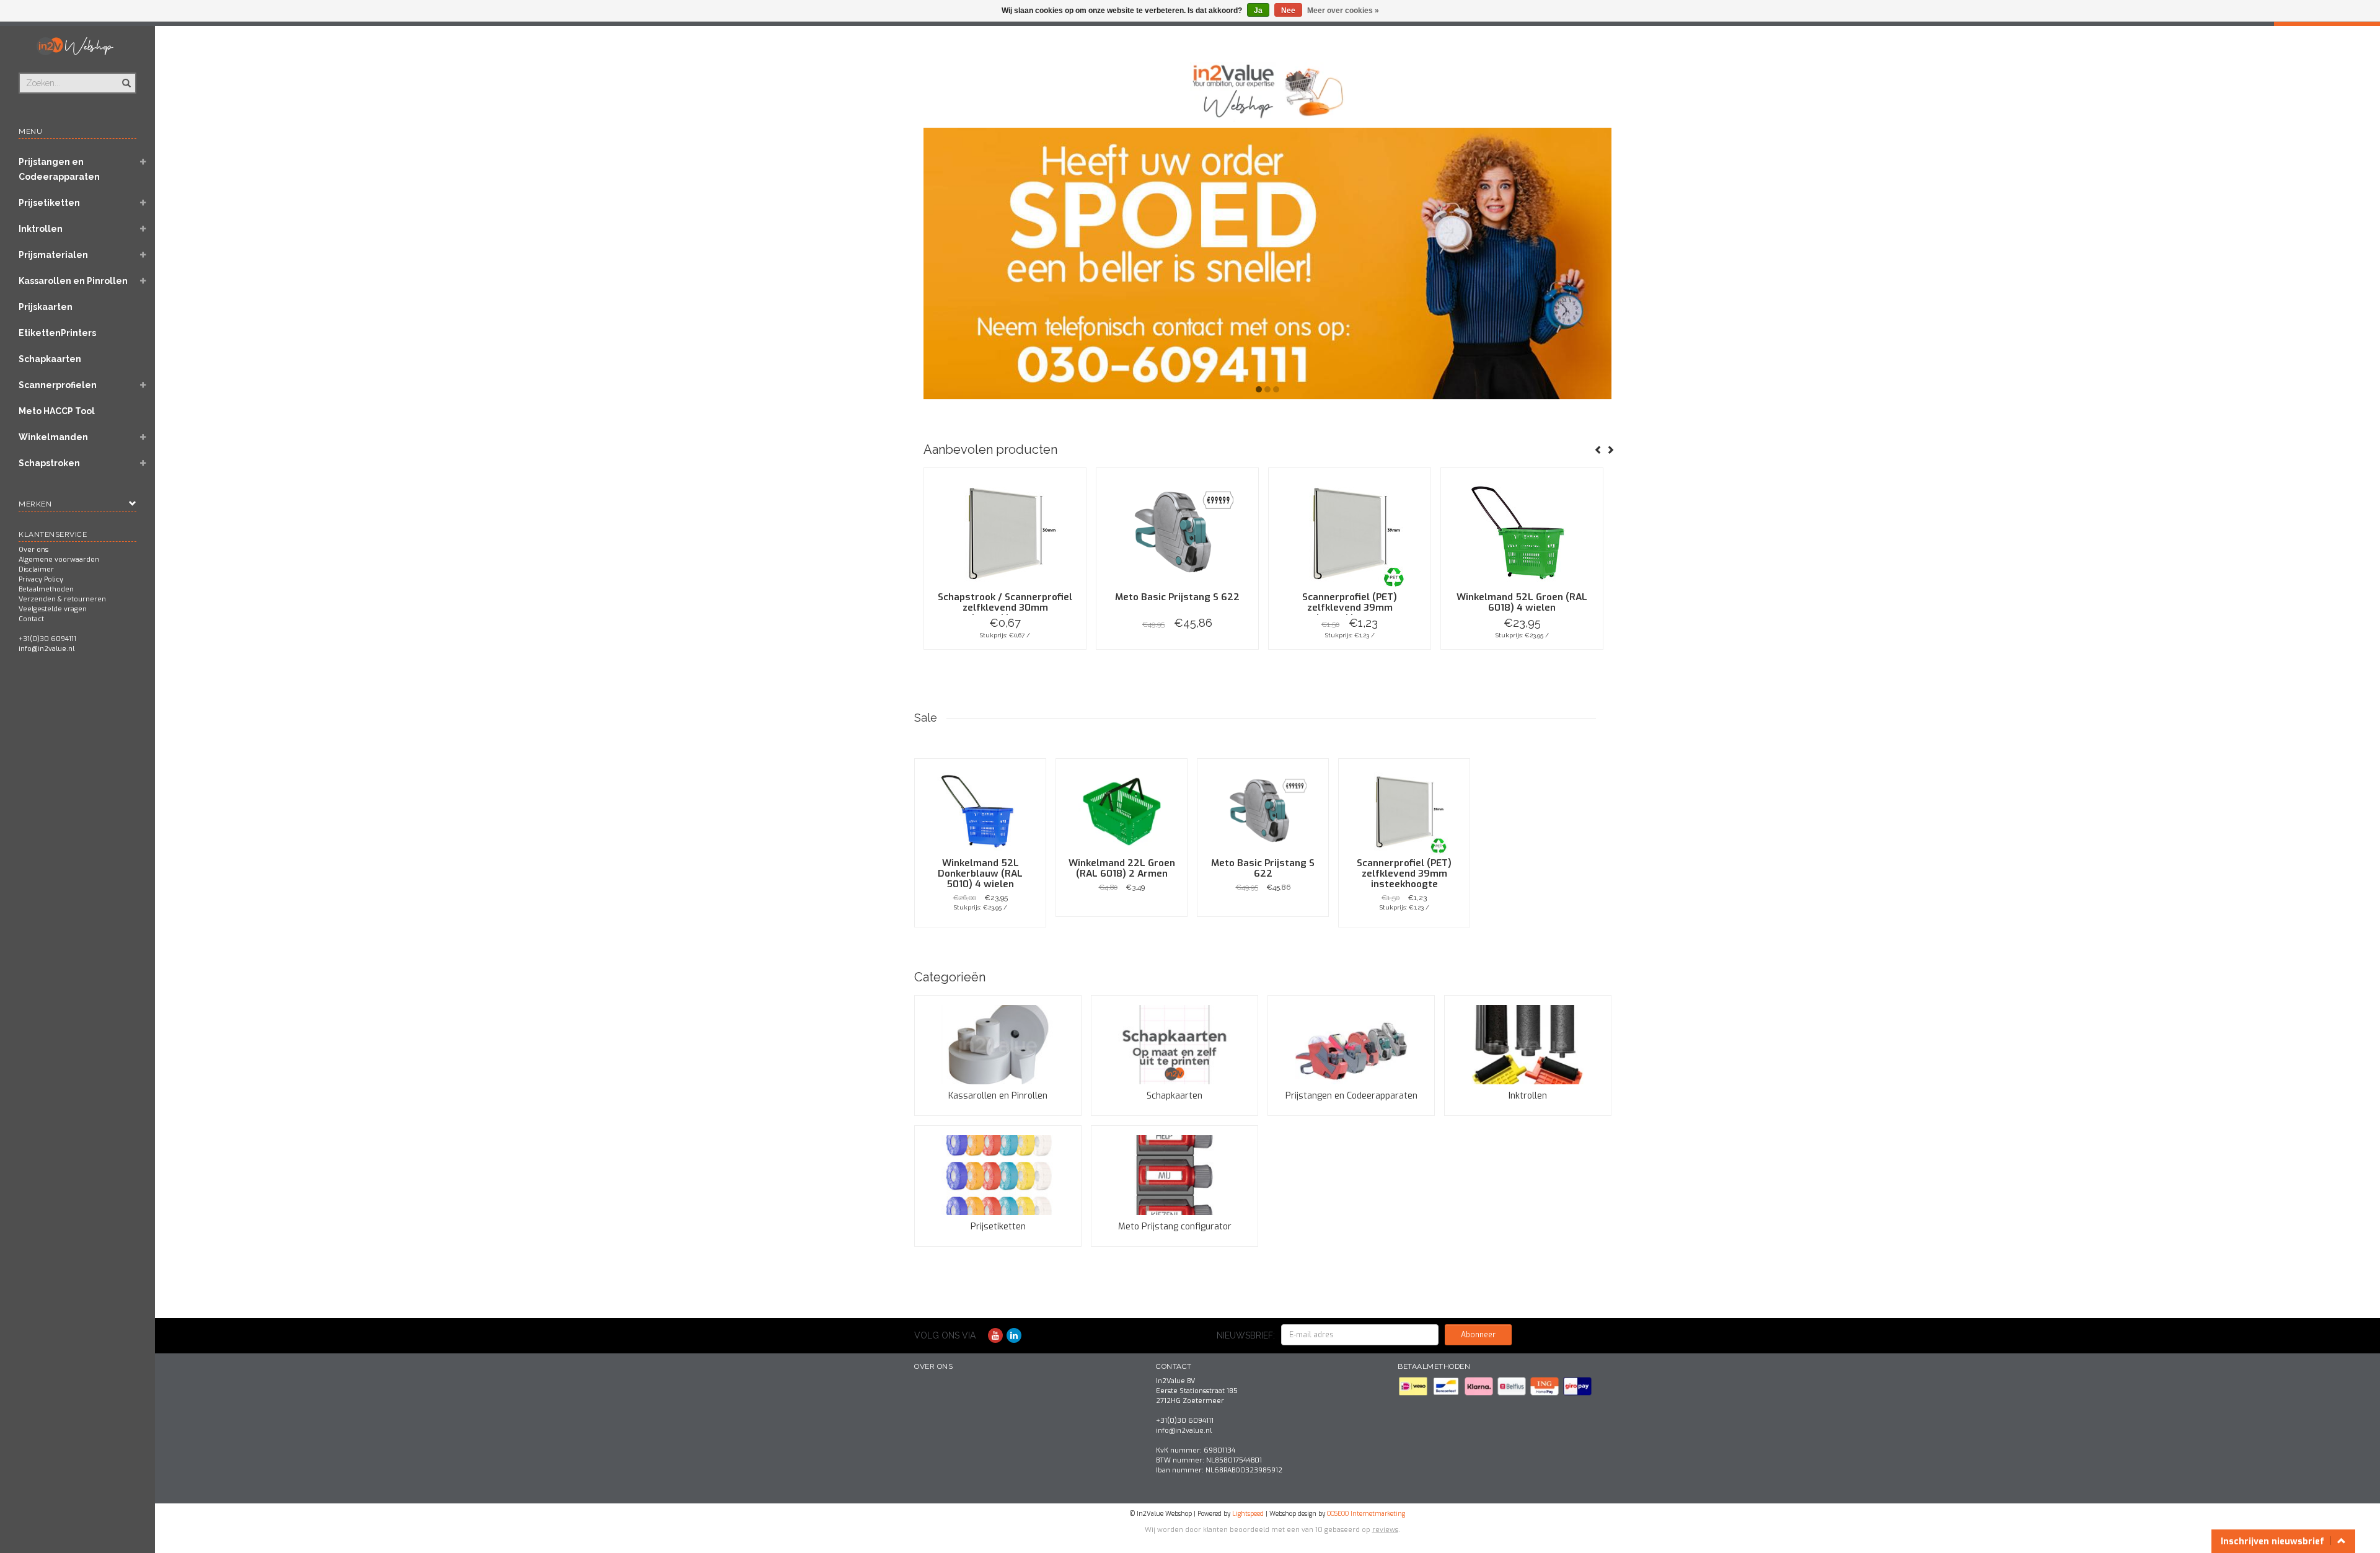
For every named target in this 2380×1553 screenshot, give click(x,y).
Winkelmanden (53, 437)
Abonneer (1478, 1335)
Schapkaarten (50, 359)
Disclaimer (36, 569)
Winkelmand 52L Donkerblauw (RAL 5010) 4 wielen (980, 874)
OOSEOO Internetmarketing (1366, 1514)
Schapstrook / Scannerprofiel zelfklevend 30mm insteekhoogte (1005, 608)
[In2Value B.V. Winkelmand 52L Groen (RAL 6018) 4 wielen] (1522, 533)
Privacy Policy (41, 579)
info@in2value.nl (46, 649)
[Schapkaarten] (1175, 1045)
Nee (1288, 11)
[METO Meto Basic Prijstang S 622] (1177, 533)
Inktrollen (41, 229)
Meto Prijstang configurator (1175, 1227)
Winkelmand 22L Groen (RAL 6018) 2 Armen (1122, 868)
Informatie (980, 927)
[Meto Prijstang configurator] (1175, 1175)
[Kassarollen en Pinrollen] (998, 1045)
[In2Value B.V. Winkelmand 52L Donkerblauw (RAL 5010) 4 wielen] (980, 812)
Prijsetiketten (49, 203)
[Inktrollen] (1528, 1045)
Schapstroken (49, 463)
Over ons (33, 550)
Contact (31, 619)
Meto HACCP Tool (57, 411)
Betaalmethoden (46, 589)
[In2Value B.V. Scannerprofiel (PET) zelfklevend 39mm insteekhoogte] (1350, 533)
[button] (143, 163)
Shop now (1005, 650)
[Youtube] (995, 1336)
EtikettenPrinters (57, 333)
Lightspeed (1248, 1514)
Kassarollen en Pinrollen (73, 281)
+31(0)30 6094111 (47, 639)
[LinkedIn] (1014, 1336)
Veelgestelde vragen (53, 609)
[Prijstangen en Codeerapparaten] (1351, 1045)
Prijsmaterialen (53, 255)
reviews (1385, 1530)
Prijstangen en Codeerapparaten (59, 169)
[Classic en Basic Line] (1267, 263)
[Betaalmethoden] (1414, 1386)
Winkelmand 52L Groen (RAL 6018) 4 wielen (1522, 602)
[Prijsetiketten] (998, 1175)
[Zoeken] (126, 76)
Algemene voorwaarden (59, 560)
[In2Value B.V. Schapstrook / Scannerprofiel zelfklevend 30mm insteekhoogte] (1005, 533)
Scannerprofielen (58, 385)
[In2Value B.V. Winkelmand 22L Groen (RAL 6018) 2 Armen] (1122, 812)
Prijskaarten (46, 307)
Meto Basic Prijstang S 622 (1177, 597)
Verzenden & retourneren (62, 599)
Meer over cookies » (1343, 11)
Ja (1258, 11)
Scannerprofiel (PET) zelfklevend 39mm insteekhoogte (1350, 608)
